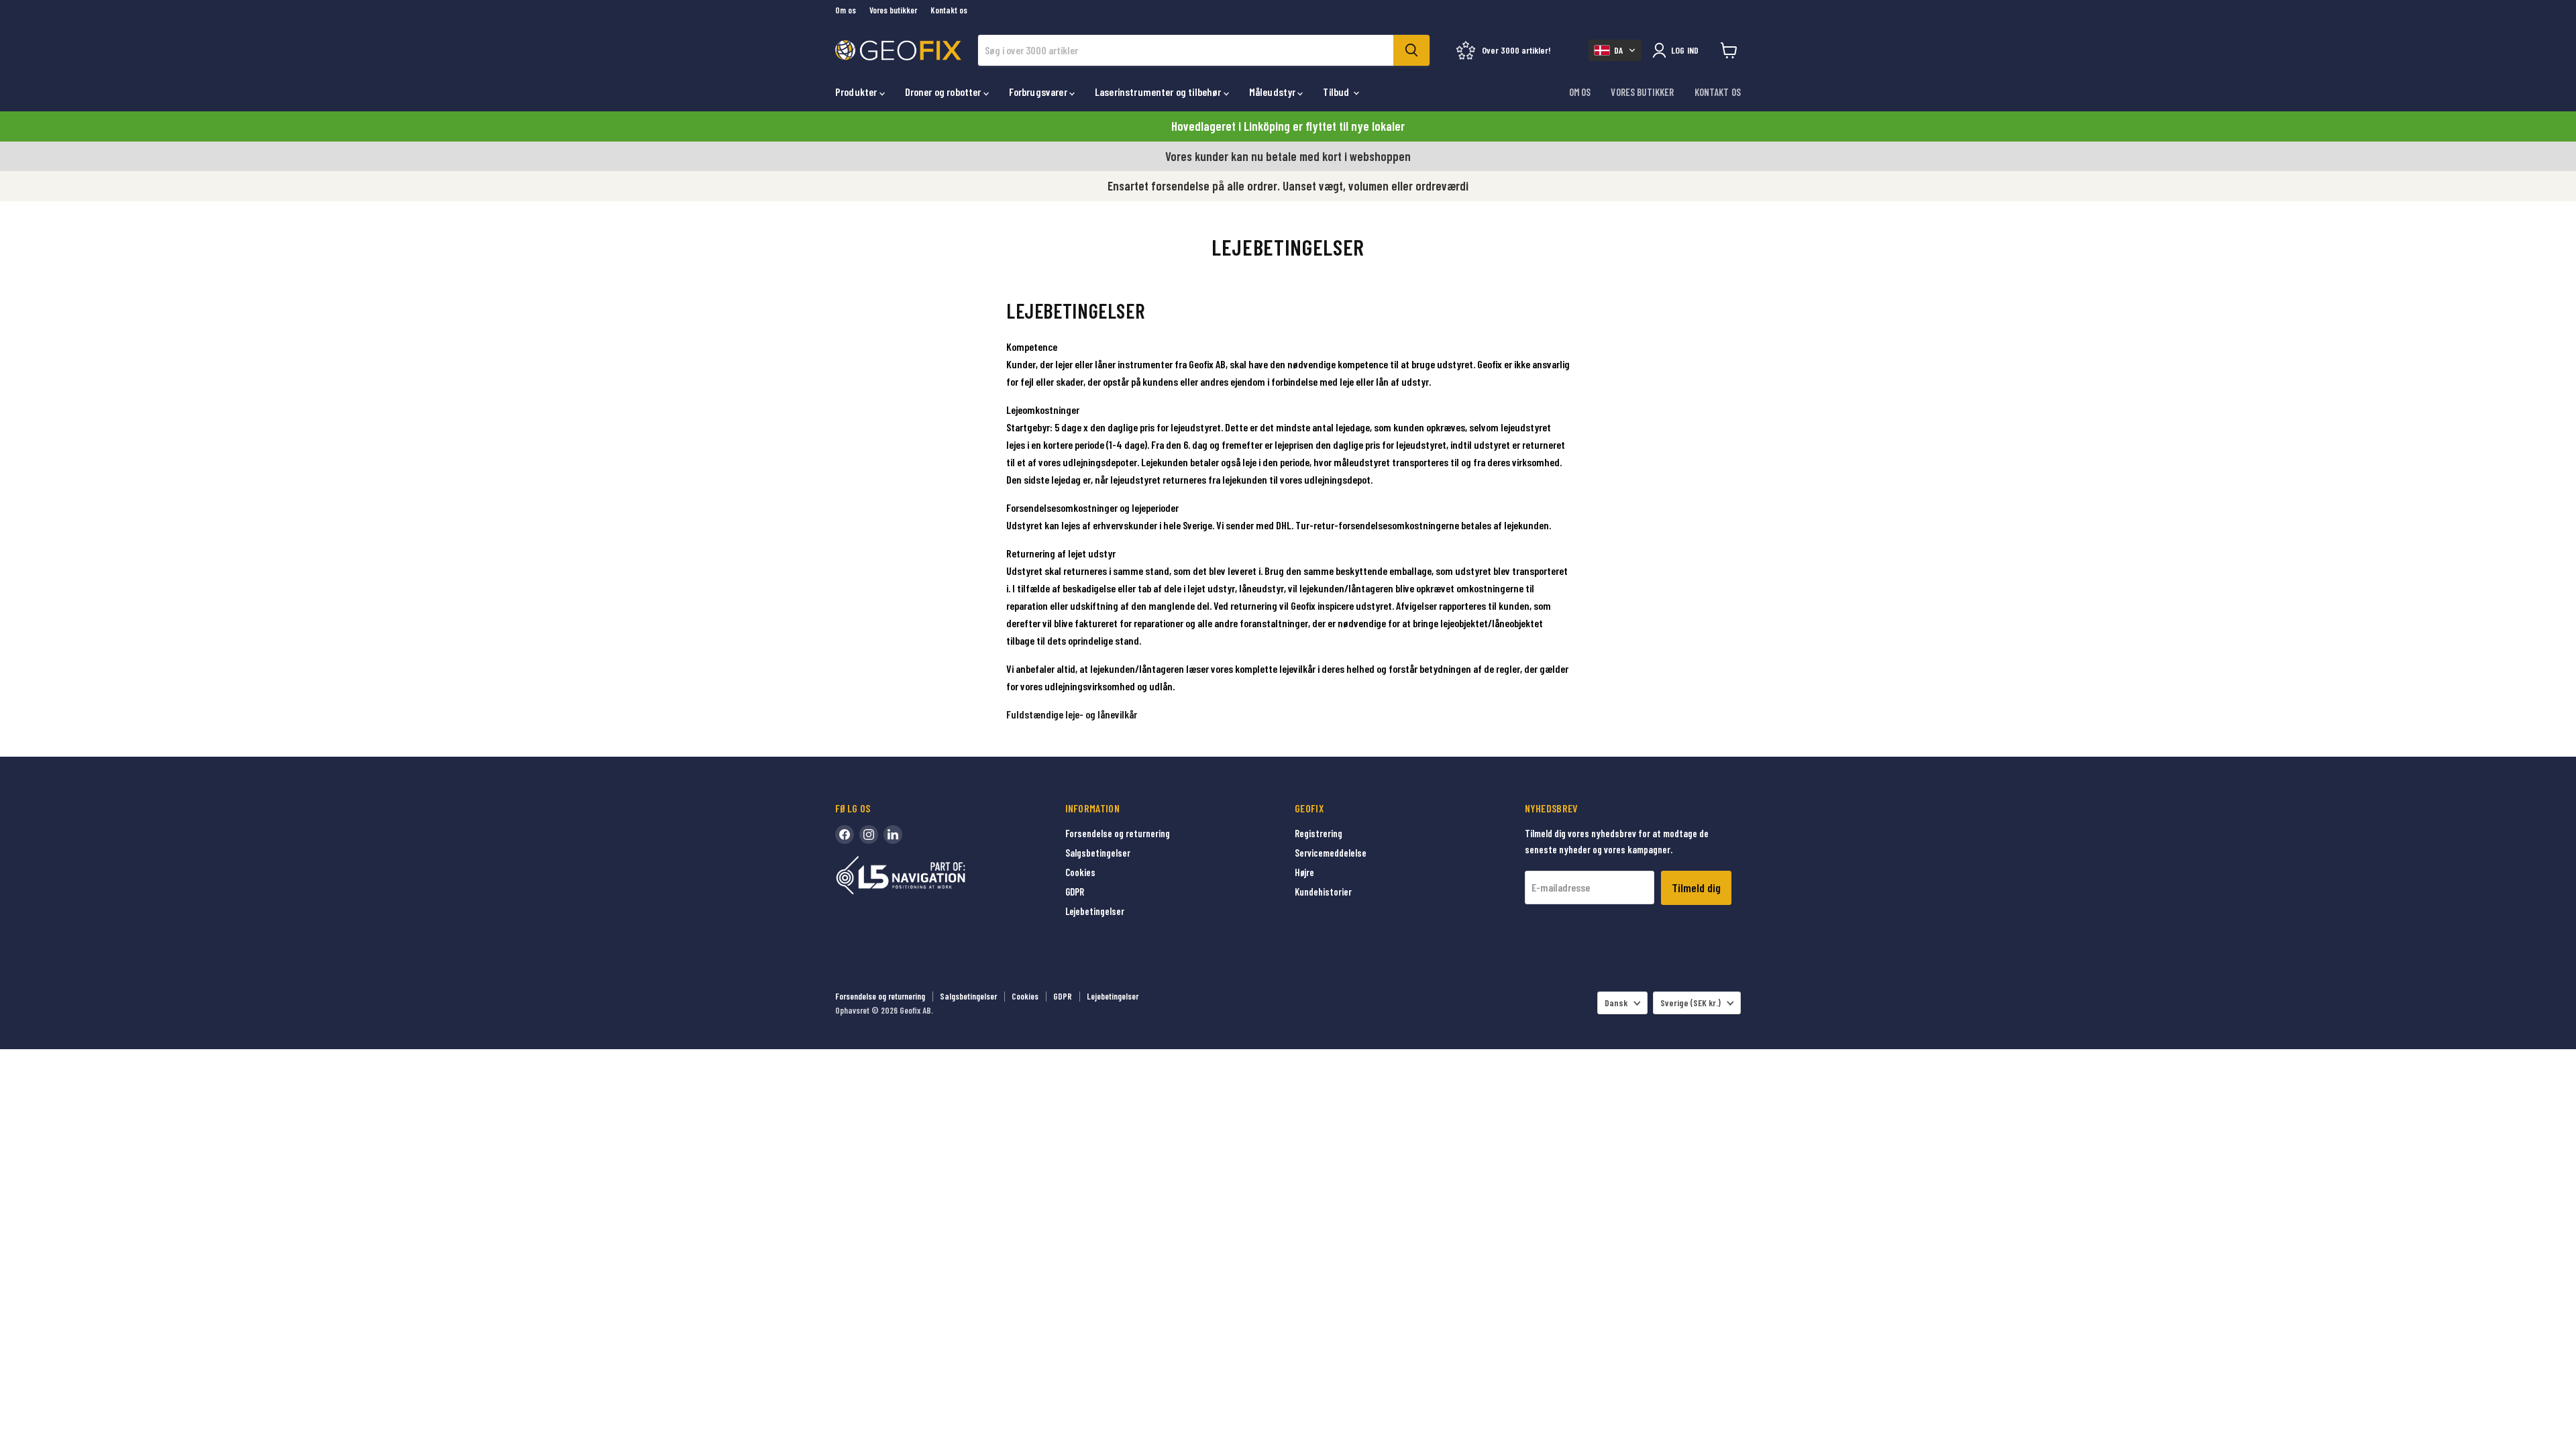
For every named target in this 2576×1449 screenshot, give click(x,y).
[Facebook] (845, 835)
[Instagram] (869, 835)
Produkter (857, 92)
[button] (1615, 50)
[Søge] (1411, 50)
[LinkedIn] (893, 835)
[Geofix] (929, 896)
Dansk (1616, 1003)
